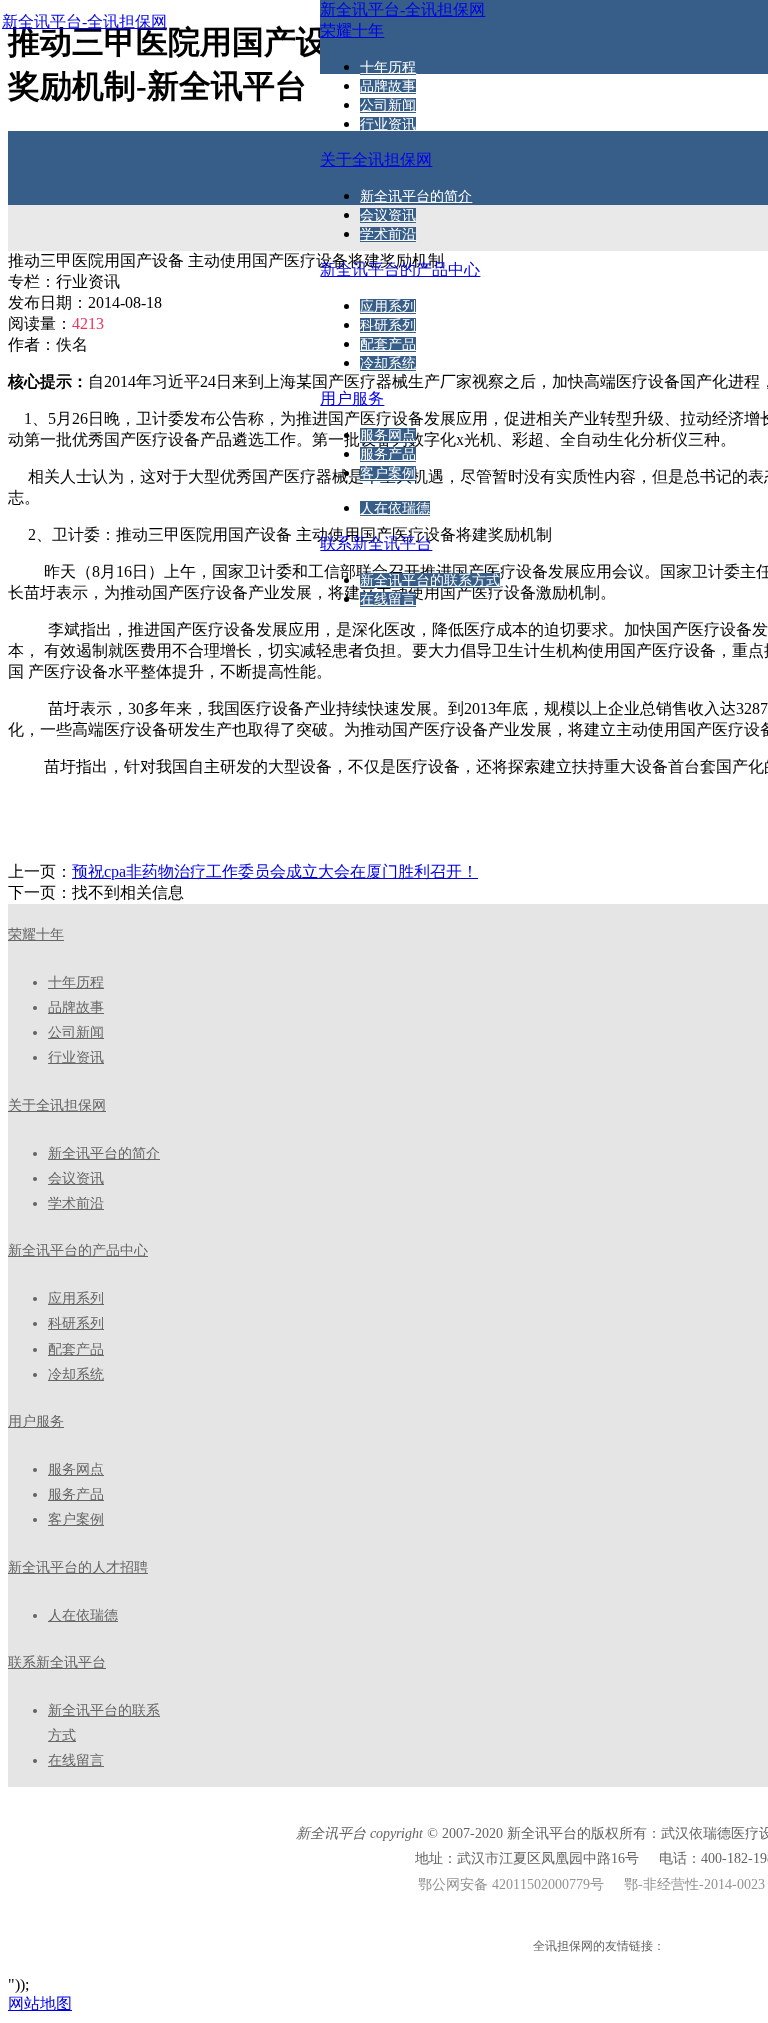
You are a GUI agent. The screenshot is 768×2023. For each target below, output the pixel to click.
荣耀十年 (36, 934)
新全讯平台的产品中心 (78, 1250)
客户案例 (388, 473)
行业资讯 (388, 124)
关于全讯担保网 (57, 1105)
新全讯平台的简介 (416, 196)
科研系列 (388, 325)
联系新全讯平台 (57, 1662)
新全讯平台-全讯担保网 (84, 21)
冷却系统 (388, 363)
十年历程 (388, 67)
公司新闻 (388, 105)
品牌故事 (388, 86)
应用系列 (388, 306)
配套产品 (388, 344)
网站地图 (40, 2003)
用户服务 (36, 1421)
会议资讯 (388, 215)
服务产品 (388, 454)
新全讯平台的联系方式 (430, 580)
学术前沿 (388, 234)
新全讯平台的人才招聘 (78, 1567)
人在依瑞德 (395, 508)
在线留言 (388, 599)
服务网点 (388, 435)
